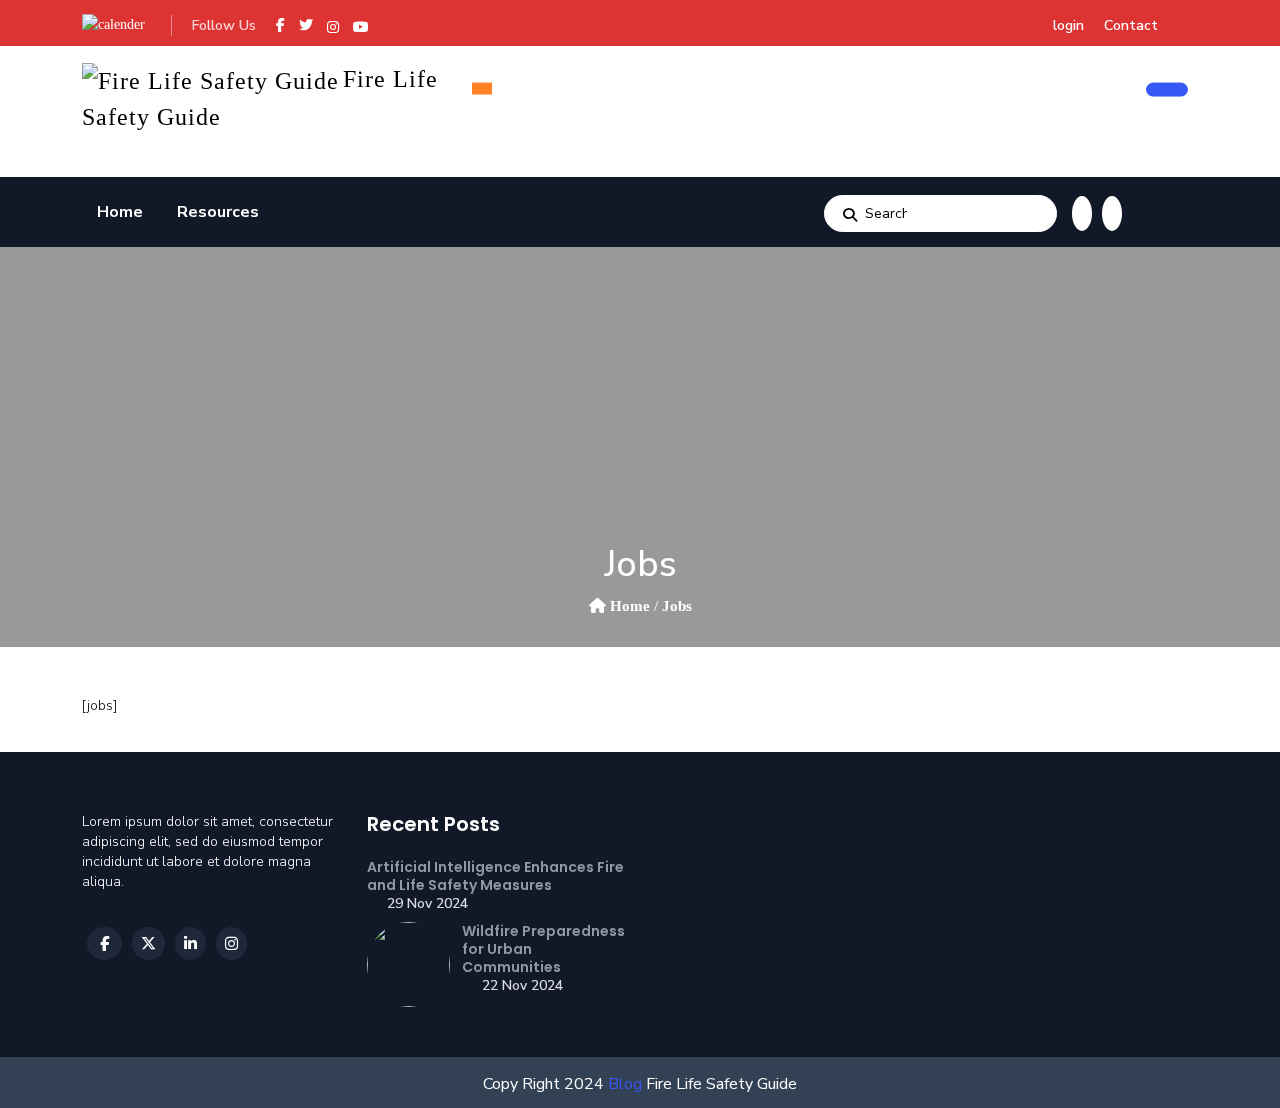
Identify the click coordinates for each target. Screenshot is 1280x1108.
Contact (1131, 25)
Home (120, 212)
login (1068, 25)
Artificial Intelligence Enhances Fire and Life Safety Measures (495, 876)
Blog (623, 1084)
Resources (218, 212)
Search (850, 213)
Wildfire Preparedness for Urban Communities (543, 949)
